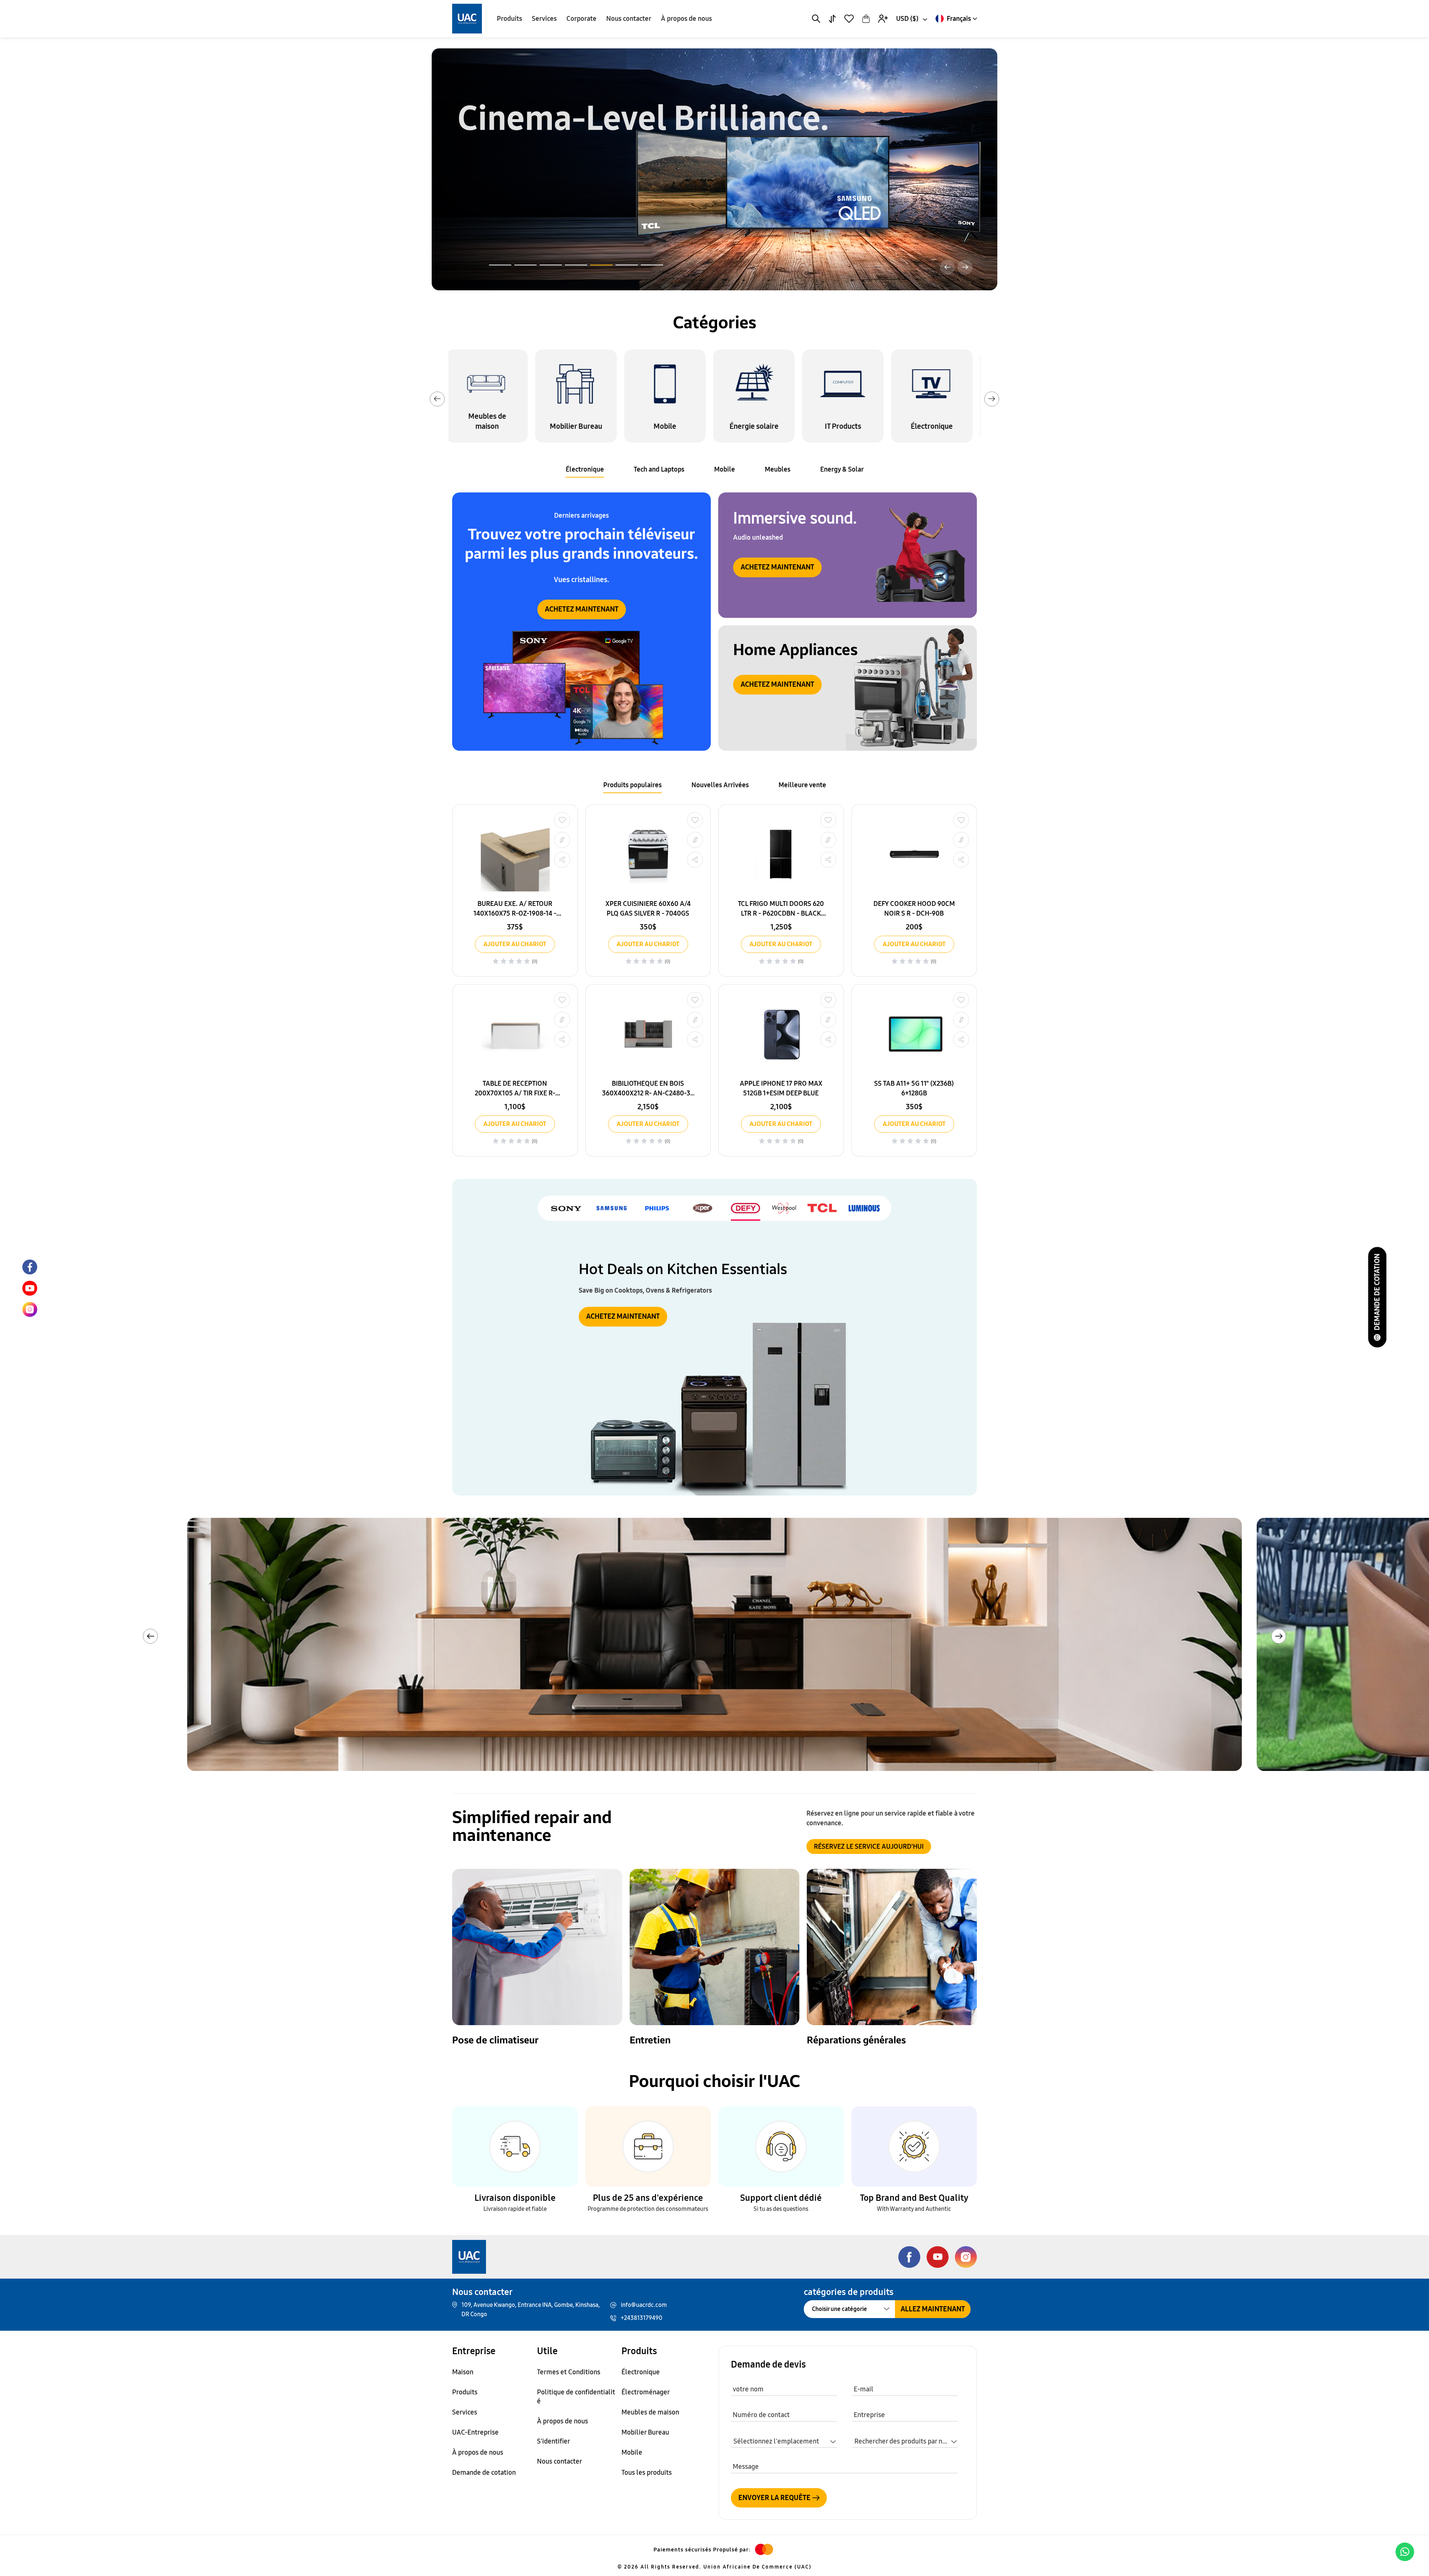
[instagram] (30, 1309)
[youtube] (30, 1288)
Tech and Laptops (659, 469)
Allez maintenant (933, 2309)
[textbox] (905, 2442)
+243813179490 (642, 2318)
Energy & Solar (842, 469)
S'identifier (554, 2441)
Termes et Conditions (569, 2372)
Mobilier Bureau (645, 2432)
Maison (463, 2372)
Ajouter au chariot (515, 944)
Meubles (778, 469)
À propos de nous (686, 19)
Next (992, 399)
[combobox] (911, 19)
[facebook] (30, 1267)
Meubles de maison (650, 2412)
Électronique (585, 469)
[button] (500, 265)
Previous (437, 399)
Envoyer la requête (774, 2498)
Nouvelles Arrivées (720, 785)
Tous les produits (647, 2473)
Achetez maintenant (502, 240)
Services (544, 19)
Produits (509, 19)
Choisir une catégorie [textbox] (840, 2309)
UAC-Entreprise (475, 2432)
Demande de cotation (1377, 1292)
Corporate (581, 19)
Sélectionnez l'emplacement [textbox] (776, 2441)
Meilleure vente (802, 785)
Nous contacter (629, 19)
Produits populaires (632, 785)
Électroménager (646, 2392)
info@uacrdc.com (644, 2305)
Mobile (725, 469)
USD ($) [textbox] (907, 19)
